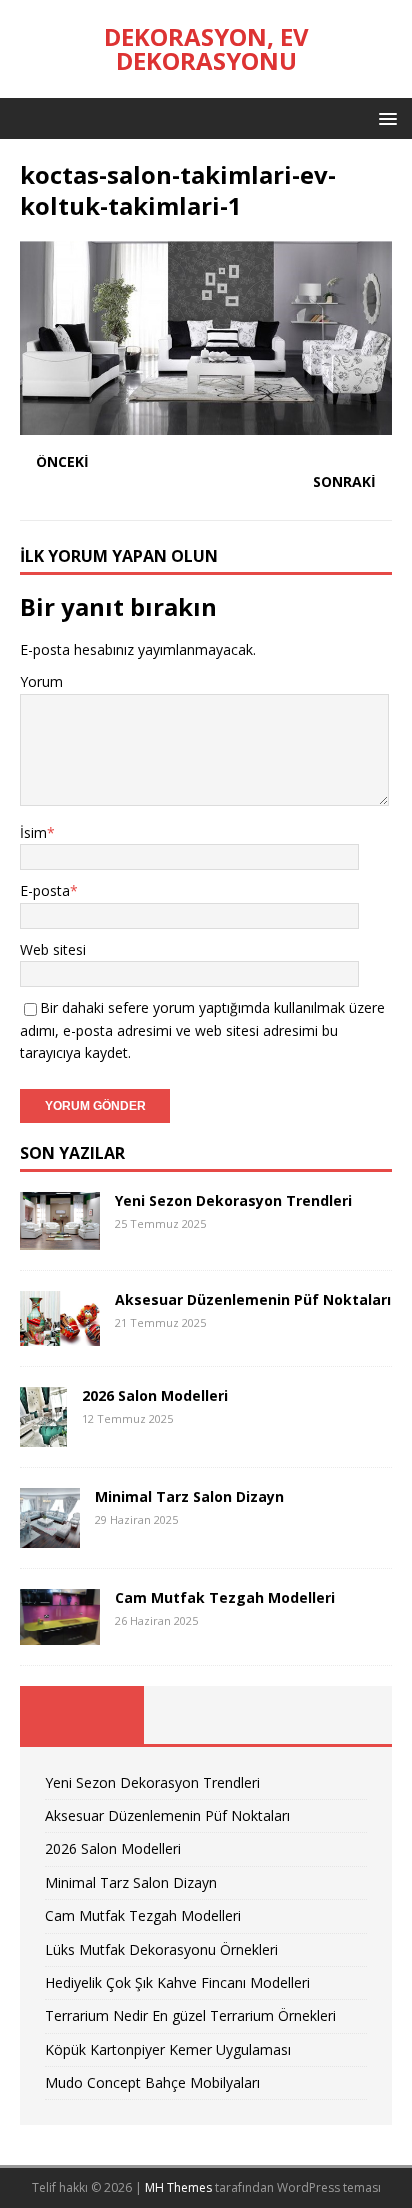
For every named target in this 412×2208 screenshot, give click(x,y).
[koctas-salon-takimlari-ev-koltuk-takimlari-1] (206, 423)
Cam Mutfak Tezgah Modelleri (225, 1597)
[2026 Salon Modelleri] (43, 1435)
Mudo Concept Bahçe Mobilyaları (152, 2082)
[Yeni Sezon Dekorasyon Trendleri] (60, 1238)
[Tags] (206, 1715)
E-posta (45, 890)
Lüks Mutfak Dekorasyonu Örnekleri (161, 1949)
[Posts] (82, 1715)
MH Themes (178, 2187)
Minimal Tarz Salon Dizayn (189, 1496)
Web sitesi (53, 949)
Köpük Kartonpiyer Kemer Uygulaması (168, 2049)
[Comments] (330, 1715)
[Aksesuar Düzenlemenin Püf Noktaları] (60, 1334)
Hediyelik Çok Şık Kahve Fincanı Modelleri (177, 1982)
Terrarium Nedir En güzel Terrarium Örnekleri (190, 2015)
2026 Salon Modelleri (155, 1395)
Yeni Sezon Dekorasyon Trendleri (233, 1200)
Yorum (41, 681)
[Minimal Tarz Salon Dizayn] (50, 1536)
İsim (33, 832)
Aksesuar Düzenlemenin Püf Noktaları (253, 1299)
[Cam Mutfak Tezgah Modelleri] (60, 1632)
